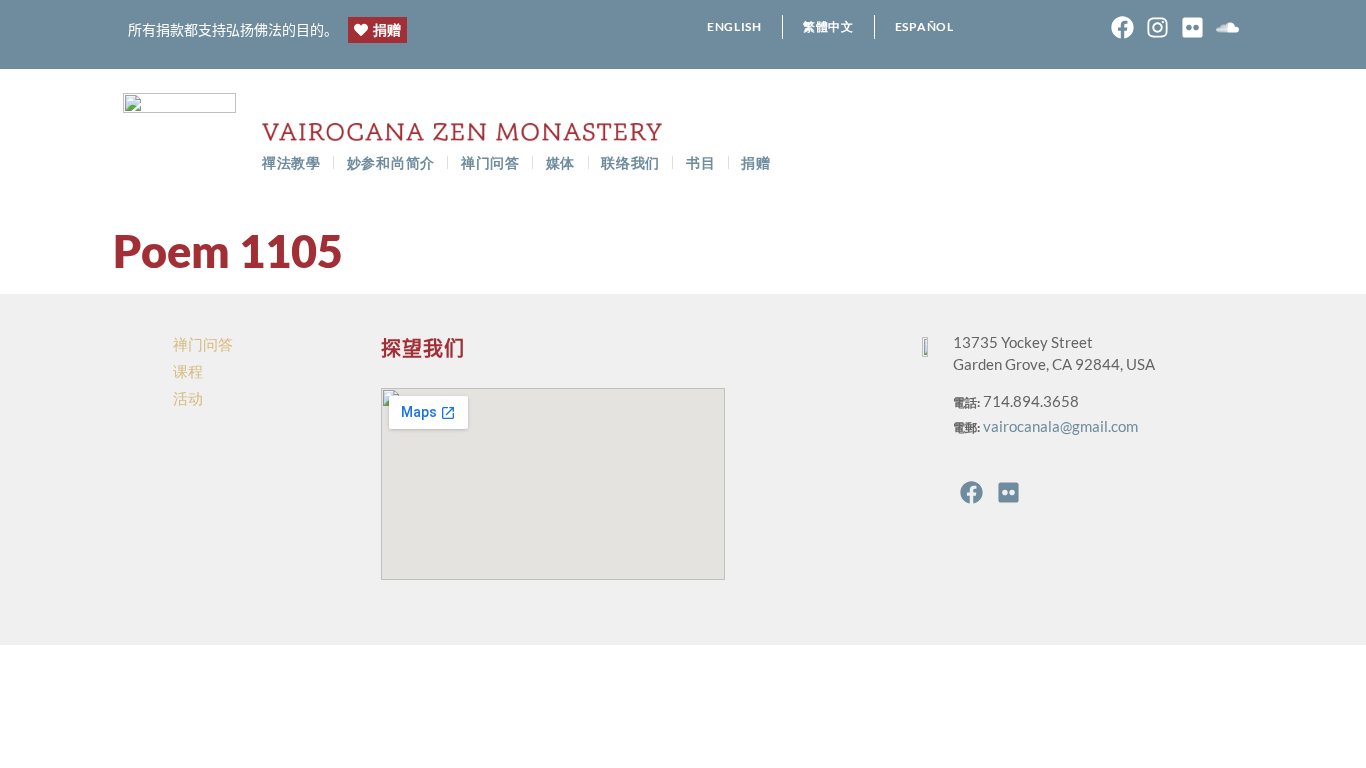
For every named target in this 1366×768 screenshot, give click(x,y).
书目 (700, 162)
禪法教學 (291, 162)
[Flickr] (1192, 27)
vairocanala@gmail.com (1060, 426)
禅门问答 (490, 162)
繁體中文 (828, 26)
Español (924, 26)
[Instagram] (1157, 27)
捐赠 (755, 162)
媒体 (560, 162)
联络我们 (630, 162)
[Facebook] (1122, 27)
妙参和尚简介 (391, 162)
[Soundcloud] (1227, 27)
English (734, 26)
